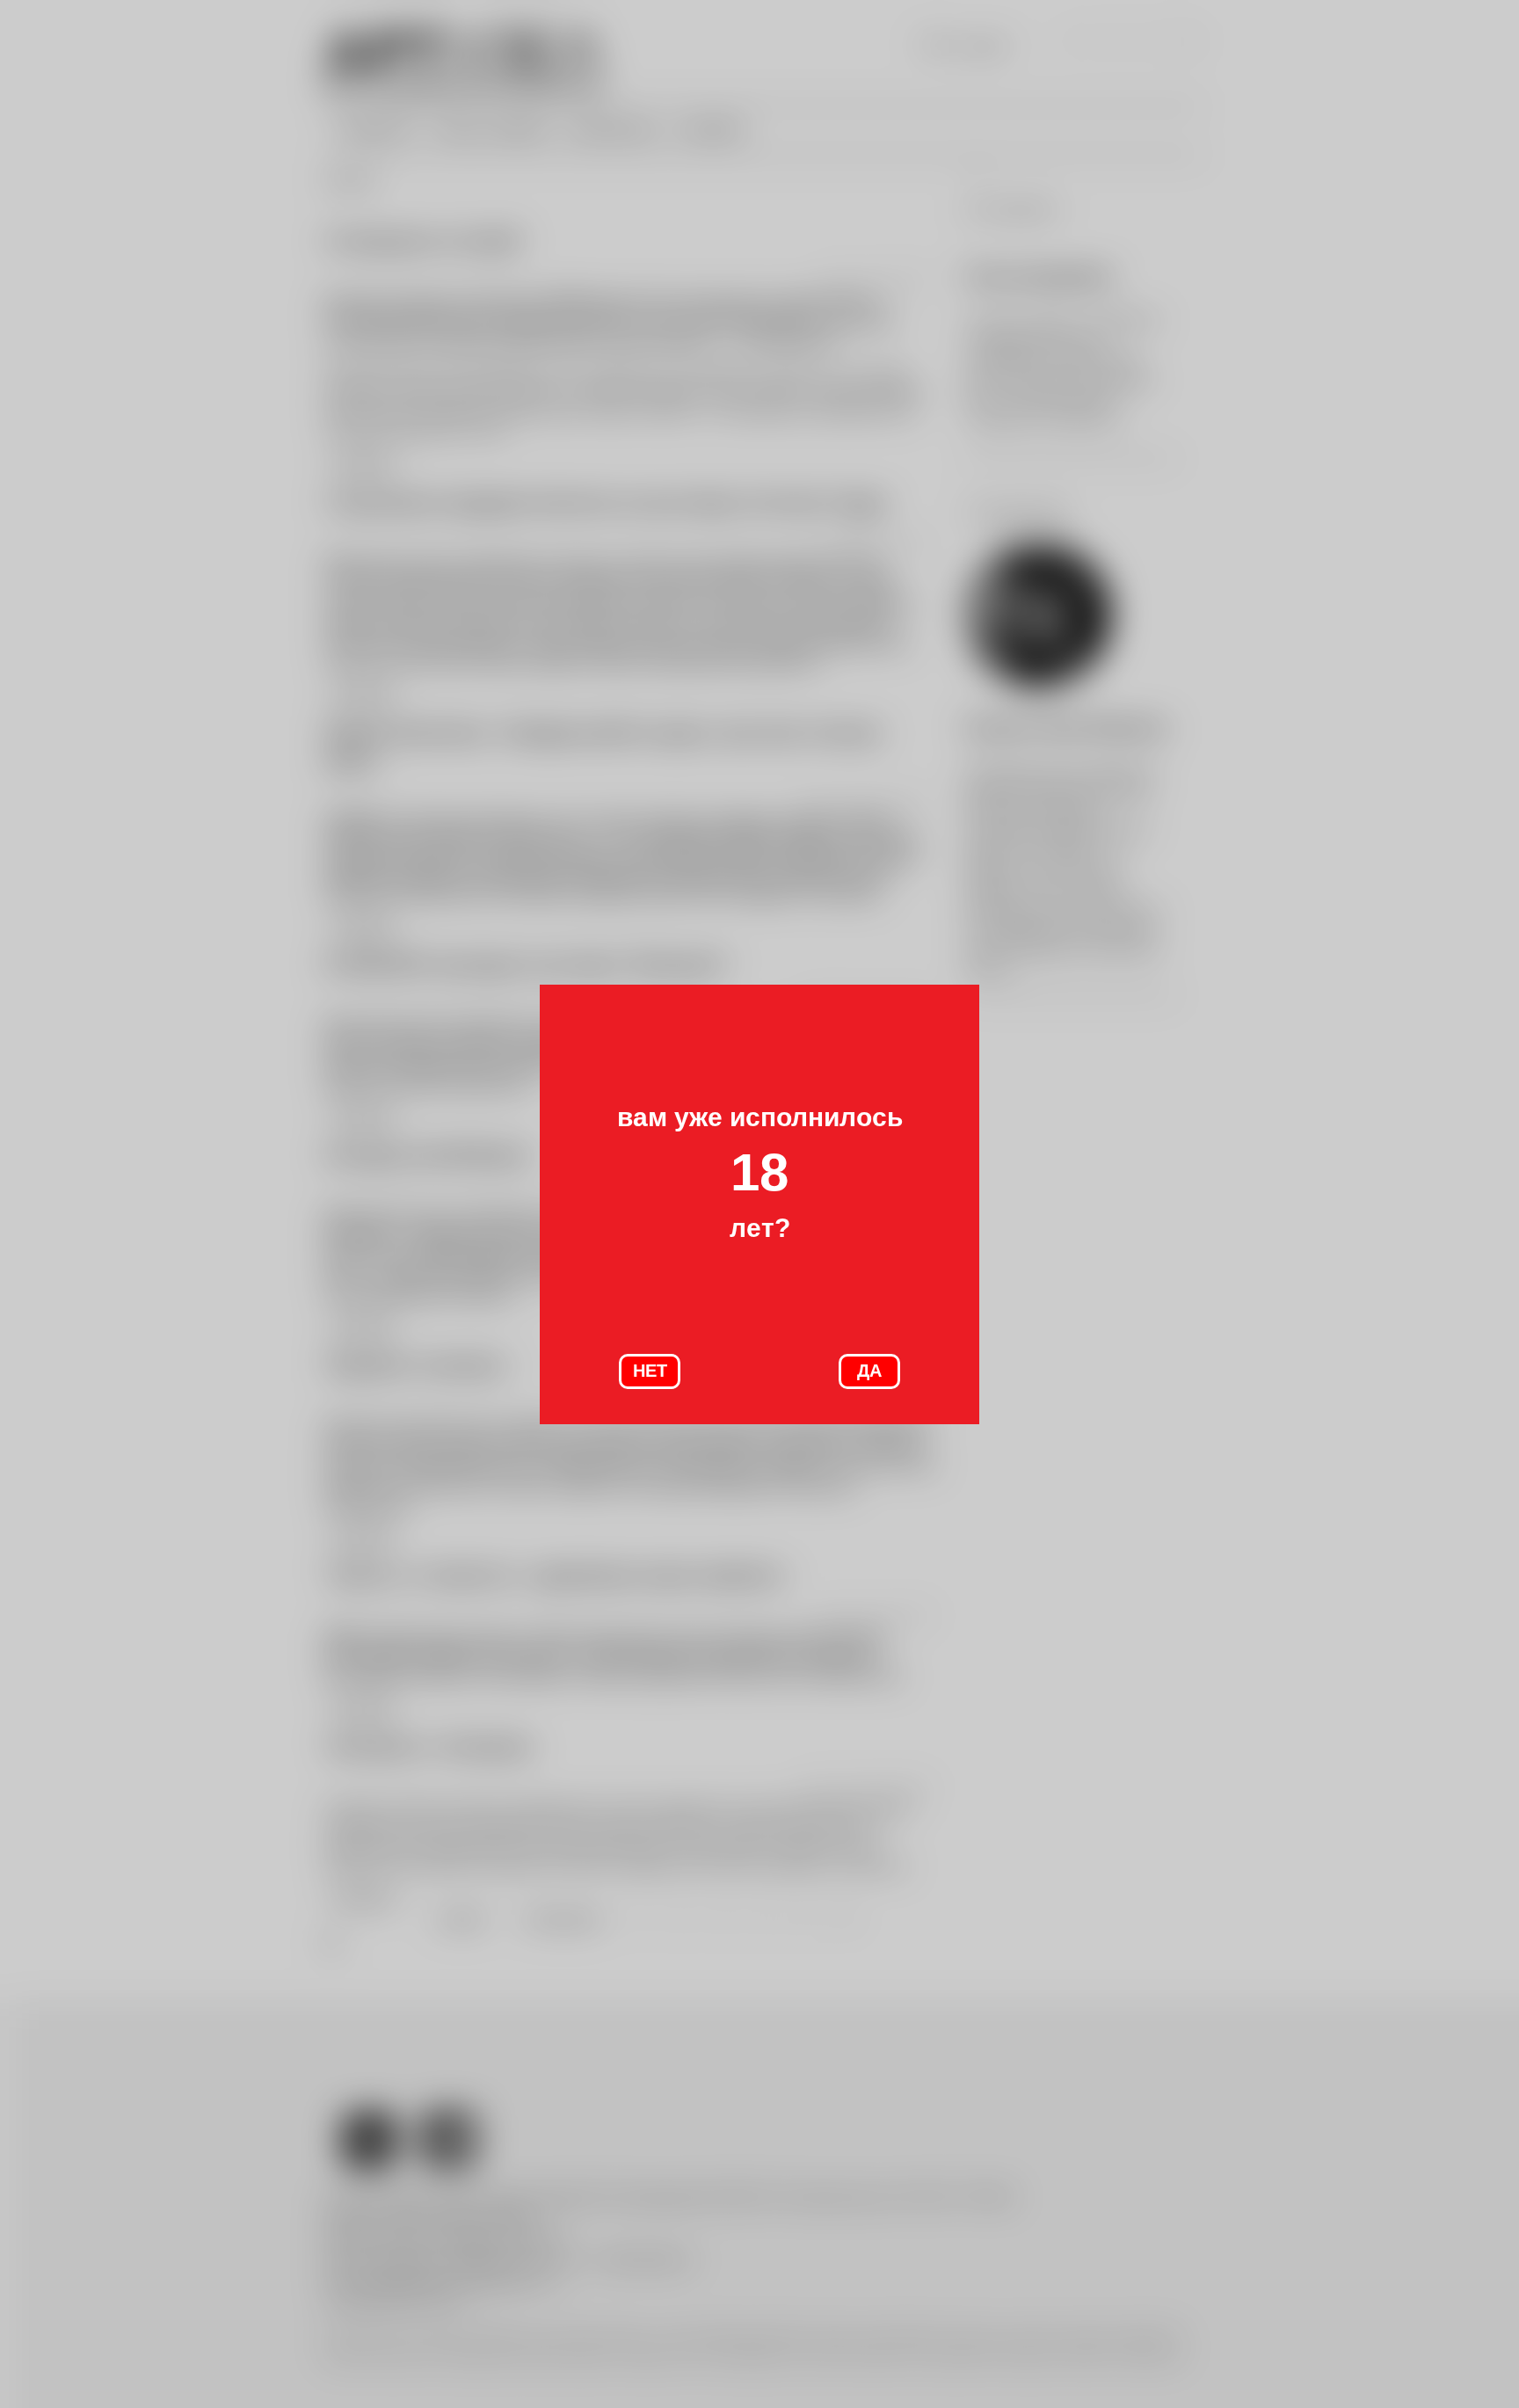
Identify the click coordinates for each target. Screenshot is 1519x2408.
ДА (869, 1371)
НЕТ (650, 1371)
